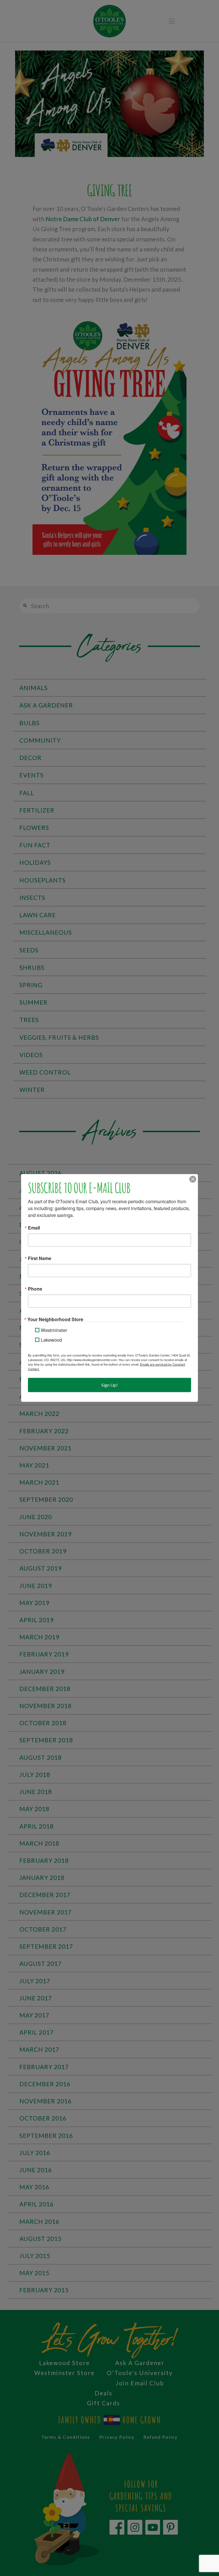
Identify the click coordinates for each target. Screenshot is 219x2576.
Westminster (54, 1330)
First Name (40, 1258)
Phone (35, 1289)
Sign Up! (109, 1385)
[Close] (193, 1179)
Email (34, 1228)
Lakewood (51, 1340)
